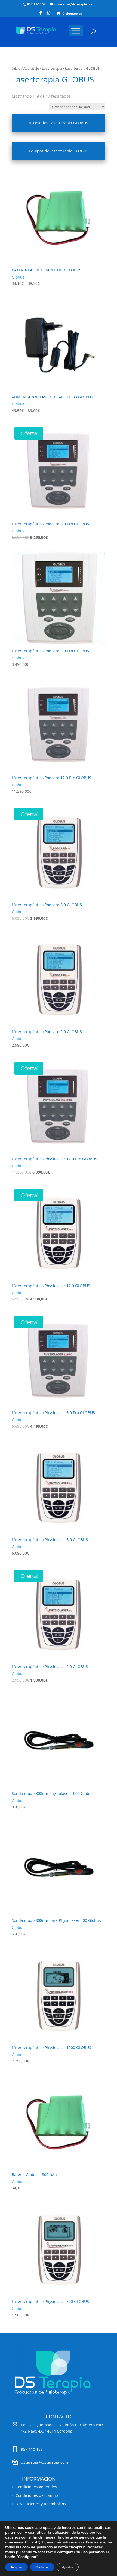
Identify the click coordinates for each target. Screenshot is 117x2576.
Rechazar (42, 2567)
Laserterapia (52, 68)
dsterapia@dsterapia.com (44, 2462)
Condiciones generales (36, 2487)
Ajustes (68, 2567)
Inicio (16, 68)
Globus (18, 277)
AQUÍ (40, 2542)
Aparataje (31, 68)
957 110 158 (36, 4)
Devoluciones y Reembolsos (41, 2504)
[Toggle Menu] (76, 31)
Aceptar (16, 2567)
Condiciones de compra (37, 2495)
